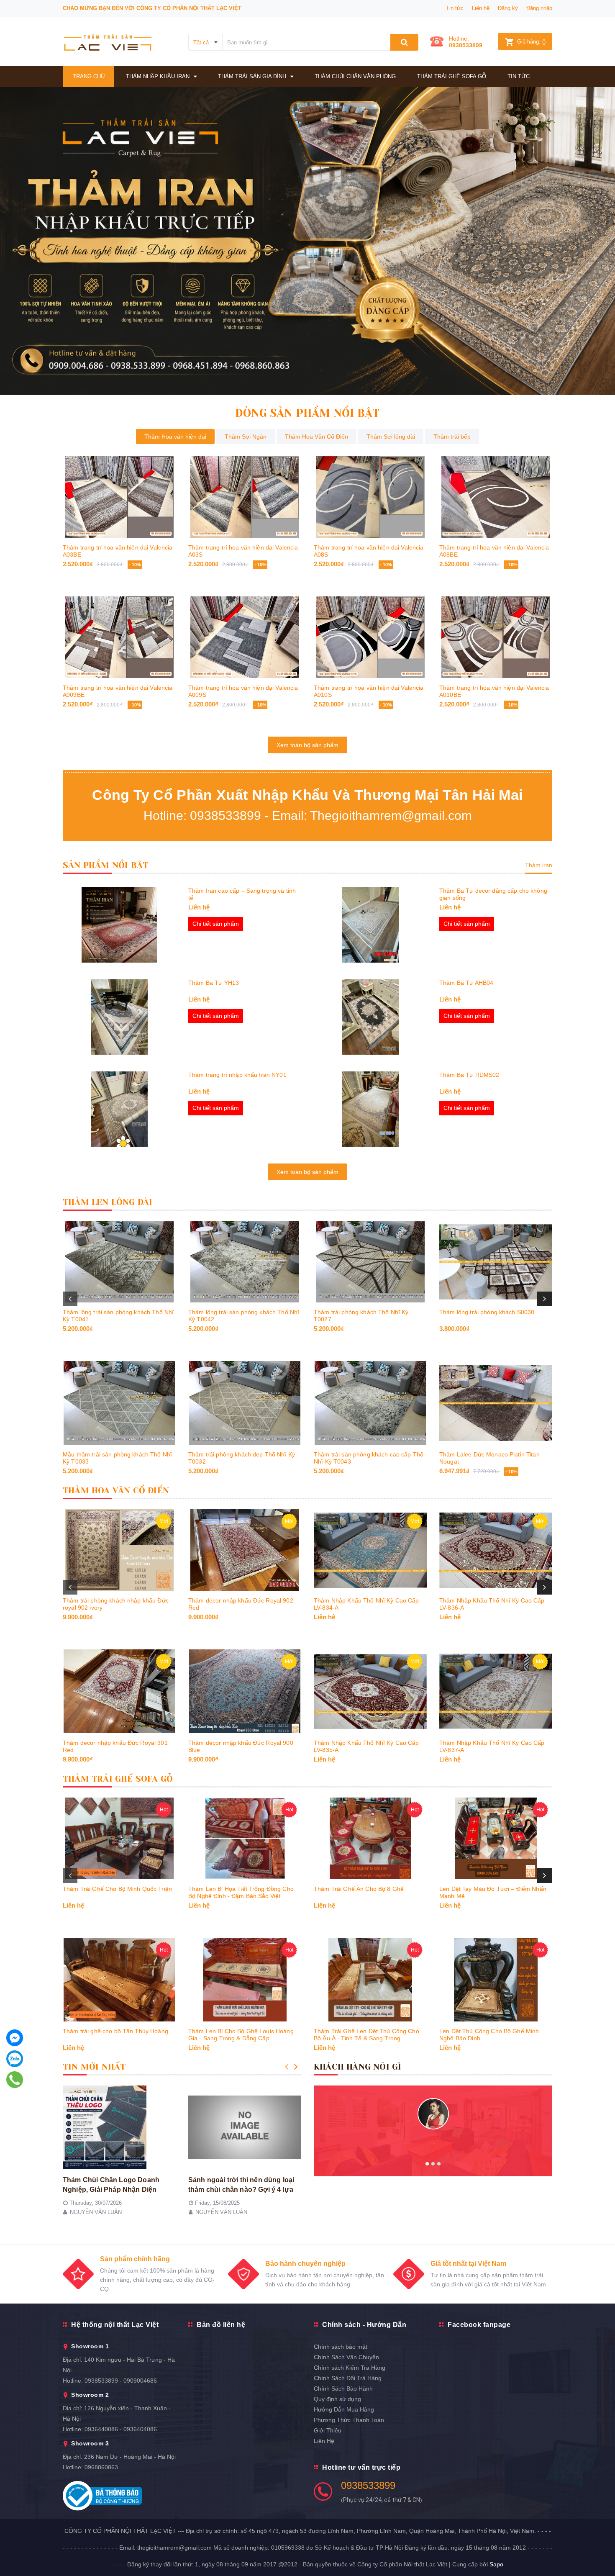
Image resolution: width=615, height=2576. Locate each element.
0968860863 (101, 2467)
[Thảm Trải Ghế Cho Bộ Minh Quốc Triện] (119, 1838)
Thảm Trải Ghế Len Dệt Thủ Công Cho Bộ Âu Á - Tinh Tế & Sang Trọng (366, 2035)
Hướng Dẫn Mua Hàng (344, 2409)
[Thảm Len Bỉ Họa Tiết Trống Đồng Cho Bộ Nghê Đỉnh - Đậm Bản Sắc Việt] (245, 1838)
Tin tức (455, 8)
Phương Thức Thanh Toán (349, 2420)
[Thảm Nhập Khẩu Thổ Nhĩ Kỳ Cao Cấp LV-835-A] (370, 1691)
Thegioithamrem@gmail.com (391, 815)
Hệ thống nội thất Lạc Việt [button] (115, 2325)
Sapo (496, 2564)
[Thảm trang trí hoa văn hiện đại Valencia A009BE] (119, 637)
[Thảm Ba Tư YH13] (119, 1017)
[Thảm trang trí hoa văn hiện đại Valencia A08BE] (496, 497)
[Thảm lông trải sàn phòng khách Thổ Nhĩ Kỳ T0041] (119, 1262)
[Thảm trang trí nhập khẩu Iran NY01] (119, 1109)
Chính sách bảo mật (341, 2347)
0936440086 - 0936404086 (121, 2429)
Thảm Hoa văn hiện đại (175, 437)
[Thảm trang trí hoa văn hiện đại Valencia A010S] (370, 637)
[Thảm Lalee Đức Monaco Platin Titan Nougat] (496, 1403)
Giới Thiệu (328, 2430)
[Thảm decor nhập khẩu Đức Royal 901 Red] (119, 1691)
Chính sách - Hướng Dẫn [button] (364, 2325)
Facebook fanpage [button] (479, 2325)
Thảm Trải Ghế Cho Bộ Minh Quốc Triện (117, 1889)
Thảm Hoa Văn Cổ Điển (316, 437)
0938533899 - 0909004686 (121, 2381)
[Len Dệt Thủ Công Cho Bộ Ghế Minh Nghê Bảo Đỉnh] (496, 1980)
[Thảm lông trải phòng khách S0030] (496, 1262)
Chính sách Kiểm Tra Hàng (350, 2368)
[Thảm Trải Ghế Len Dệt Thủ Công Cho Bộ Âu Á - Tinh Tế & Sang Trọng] (370, 1980)
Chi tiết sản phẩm (216, 924)
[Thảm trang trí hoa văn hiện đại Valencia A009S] (245, 637)
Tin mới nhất (94, 2067)
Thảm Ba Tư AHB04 (466, 983)
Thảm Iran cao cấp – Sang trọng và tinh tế (242, 894)
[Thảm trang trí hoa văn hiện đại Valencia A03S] (245, 497)
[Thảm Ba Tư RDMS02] (370, 1109)
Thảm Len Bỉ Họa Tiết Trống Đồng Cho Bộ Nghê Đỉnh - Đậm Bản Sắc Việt (241, 1892)
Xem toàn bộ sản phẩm (307, 745)
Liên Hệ (324, 2441)
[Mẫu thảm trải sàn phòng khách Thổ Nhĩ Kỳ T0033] (119, 1403)
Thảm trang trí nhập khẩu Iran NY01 (237, 1075)
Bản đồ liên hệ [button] (221, 2325)
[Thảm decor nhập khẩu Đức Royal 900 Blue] (245, 1691)
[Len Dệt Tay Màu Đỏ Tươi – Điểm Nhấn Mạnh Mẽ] (496, 1838)
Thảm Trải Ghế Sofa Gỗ (118, 1779)
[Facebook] (15, 2038)
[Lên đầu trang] (600, 2551)
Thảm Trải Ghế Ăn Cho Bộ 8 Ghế (359, 1889)
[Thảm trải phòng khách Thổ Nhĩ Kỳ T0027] (370, 1262)
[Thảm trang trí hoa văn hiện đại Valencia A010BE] (496, 637)
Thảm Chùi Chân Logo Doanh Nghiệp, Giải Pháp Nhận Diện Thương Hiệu (111, 2189)
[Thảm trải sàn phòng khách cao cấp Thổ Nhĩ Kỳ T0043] (370, 1403)
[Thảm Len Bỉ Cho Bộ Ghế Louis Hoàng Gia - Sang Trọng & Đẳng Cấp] (245, 1980)
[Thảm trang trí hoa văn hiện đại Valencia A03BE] (119, 497)
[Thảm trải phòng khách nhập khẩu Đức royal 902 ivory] (119, 1550)
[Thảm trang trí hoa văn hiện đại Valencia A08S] (370, 497)
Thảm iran (539, 865)
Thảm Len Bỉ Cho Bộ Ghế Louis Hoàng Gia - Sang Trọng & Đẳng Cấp (241, 2035)
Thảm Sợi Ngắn (246, 437)
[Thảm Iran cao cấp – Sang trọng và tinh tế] (119, 925)
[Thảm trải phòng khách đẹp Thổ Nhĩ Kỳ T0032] (245, 1403)
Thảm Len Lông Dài (108, 1202)
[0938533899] (15, 2080)
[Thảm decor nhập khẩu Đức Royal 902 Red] (245, 1550)
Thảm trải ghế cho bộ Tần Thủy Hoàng (115, 2031)
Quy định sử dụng (337, 2399)
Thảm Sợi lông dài (391, 437)
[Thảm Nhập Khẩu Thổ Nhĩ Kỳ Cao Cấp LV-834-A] (370, 1550)
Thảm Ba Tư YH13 (214, 983)
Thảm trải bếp (452, 437)
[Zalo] (15, 2059)
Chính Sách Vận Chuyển (346, 2357)
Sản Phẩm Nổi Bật (105, 865)
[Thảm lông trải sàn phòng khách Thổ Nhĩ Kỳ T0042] (245, 1262)
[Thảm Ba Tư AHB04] (370, 1017)
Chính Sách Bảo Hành (343, 2389)
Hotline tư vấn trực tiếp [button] (361, 2467)
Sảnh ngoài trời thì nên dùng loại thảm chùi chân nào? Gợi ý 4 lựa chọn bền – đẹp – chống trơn (241, 2189)
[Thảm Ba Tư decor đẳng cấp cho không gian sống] (370, 925)
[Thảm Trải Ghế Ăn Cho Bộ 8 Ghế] (370, 1838)
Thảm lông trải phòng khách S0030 (487, 1312)
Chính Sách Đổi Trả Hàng (348, 2378)
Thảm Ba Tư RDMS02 (469, 1075)
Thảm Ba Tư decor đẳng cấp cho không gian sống (493, 894)
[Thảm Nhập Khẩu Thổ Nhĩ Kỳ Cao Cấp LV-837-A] (496, 1691)
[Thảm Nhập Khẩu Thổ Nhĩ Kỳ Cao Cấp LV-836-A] (496, 1550)
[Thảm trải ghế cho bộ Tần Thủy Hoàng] (119, 1980)
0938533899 (466, 45)
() (531, 42)
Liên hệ (481, 8)
